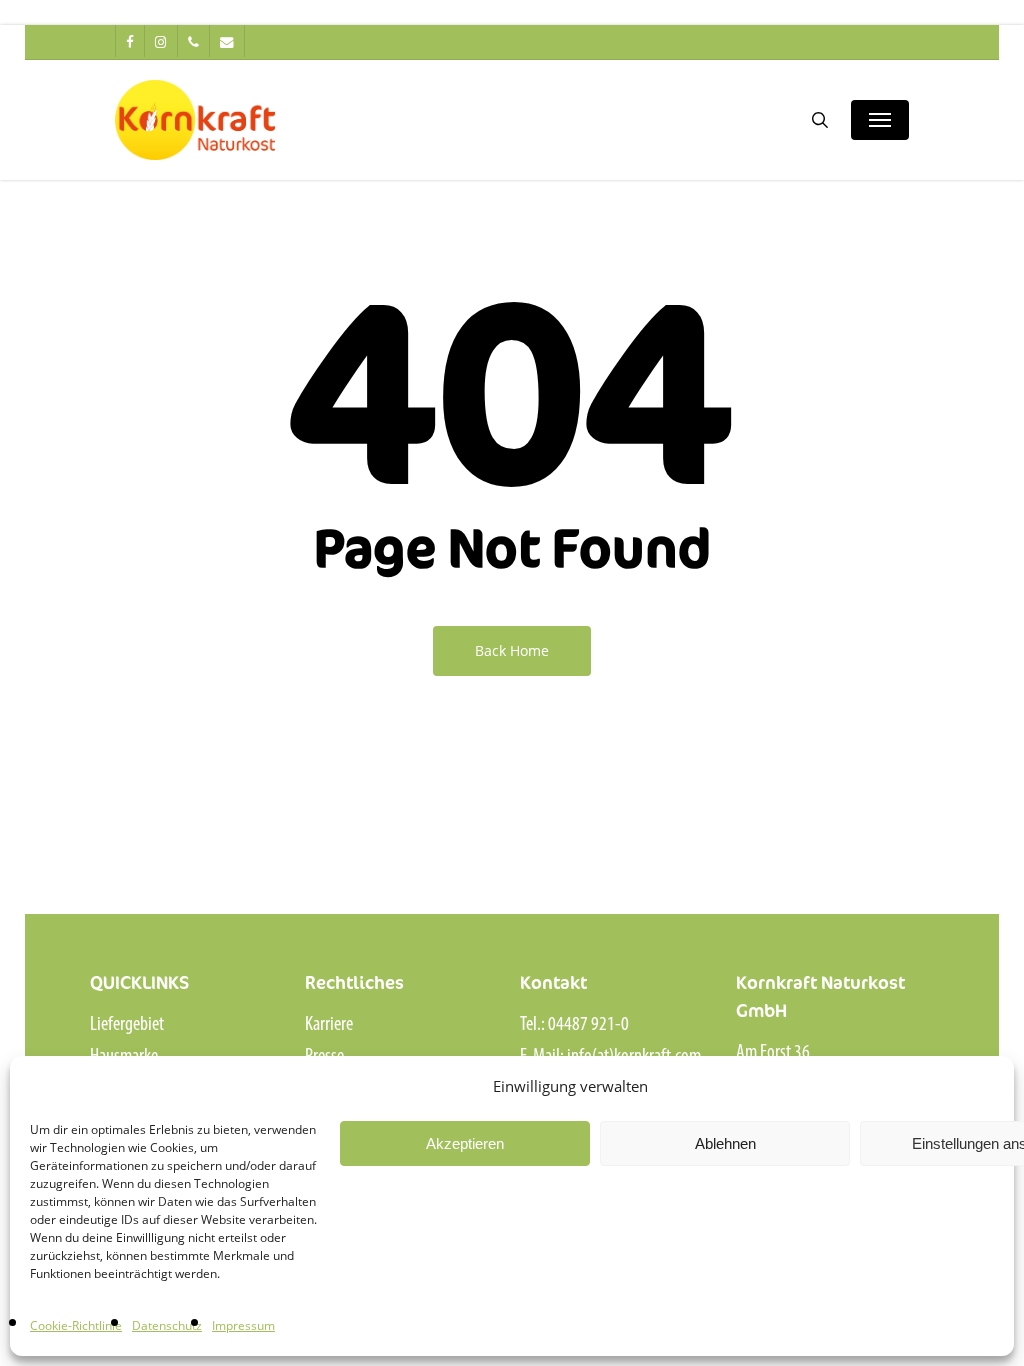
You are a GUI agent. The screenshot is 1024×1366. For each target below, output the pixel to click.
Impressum (243, 1325)
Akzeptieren (465, 1143)
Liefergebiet (127, 1025)
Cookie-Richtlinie (76, 1325)
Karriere (329, 1025)
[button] (880, 120)
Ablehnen (725, 1143)
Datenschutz (167, 1325)
